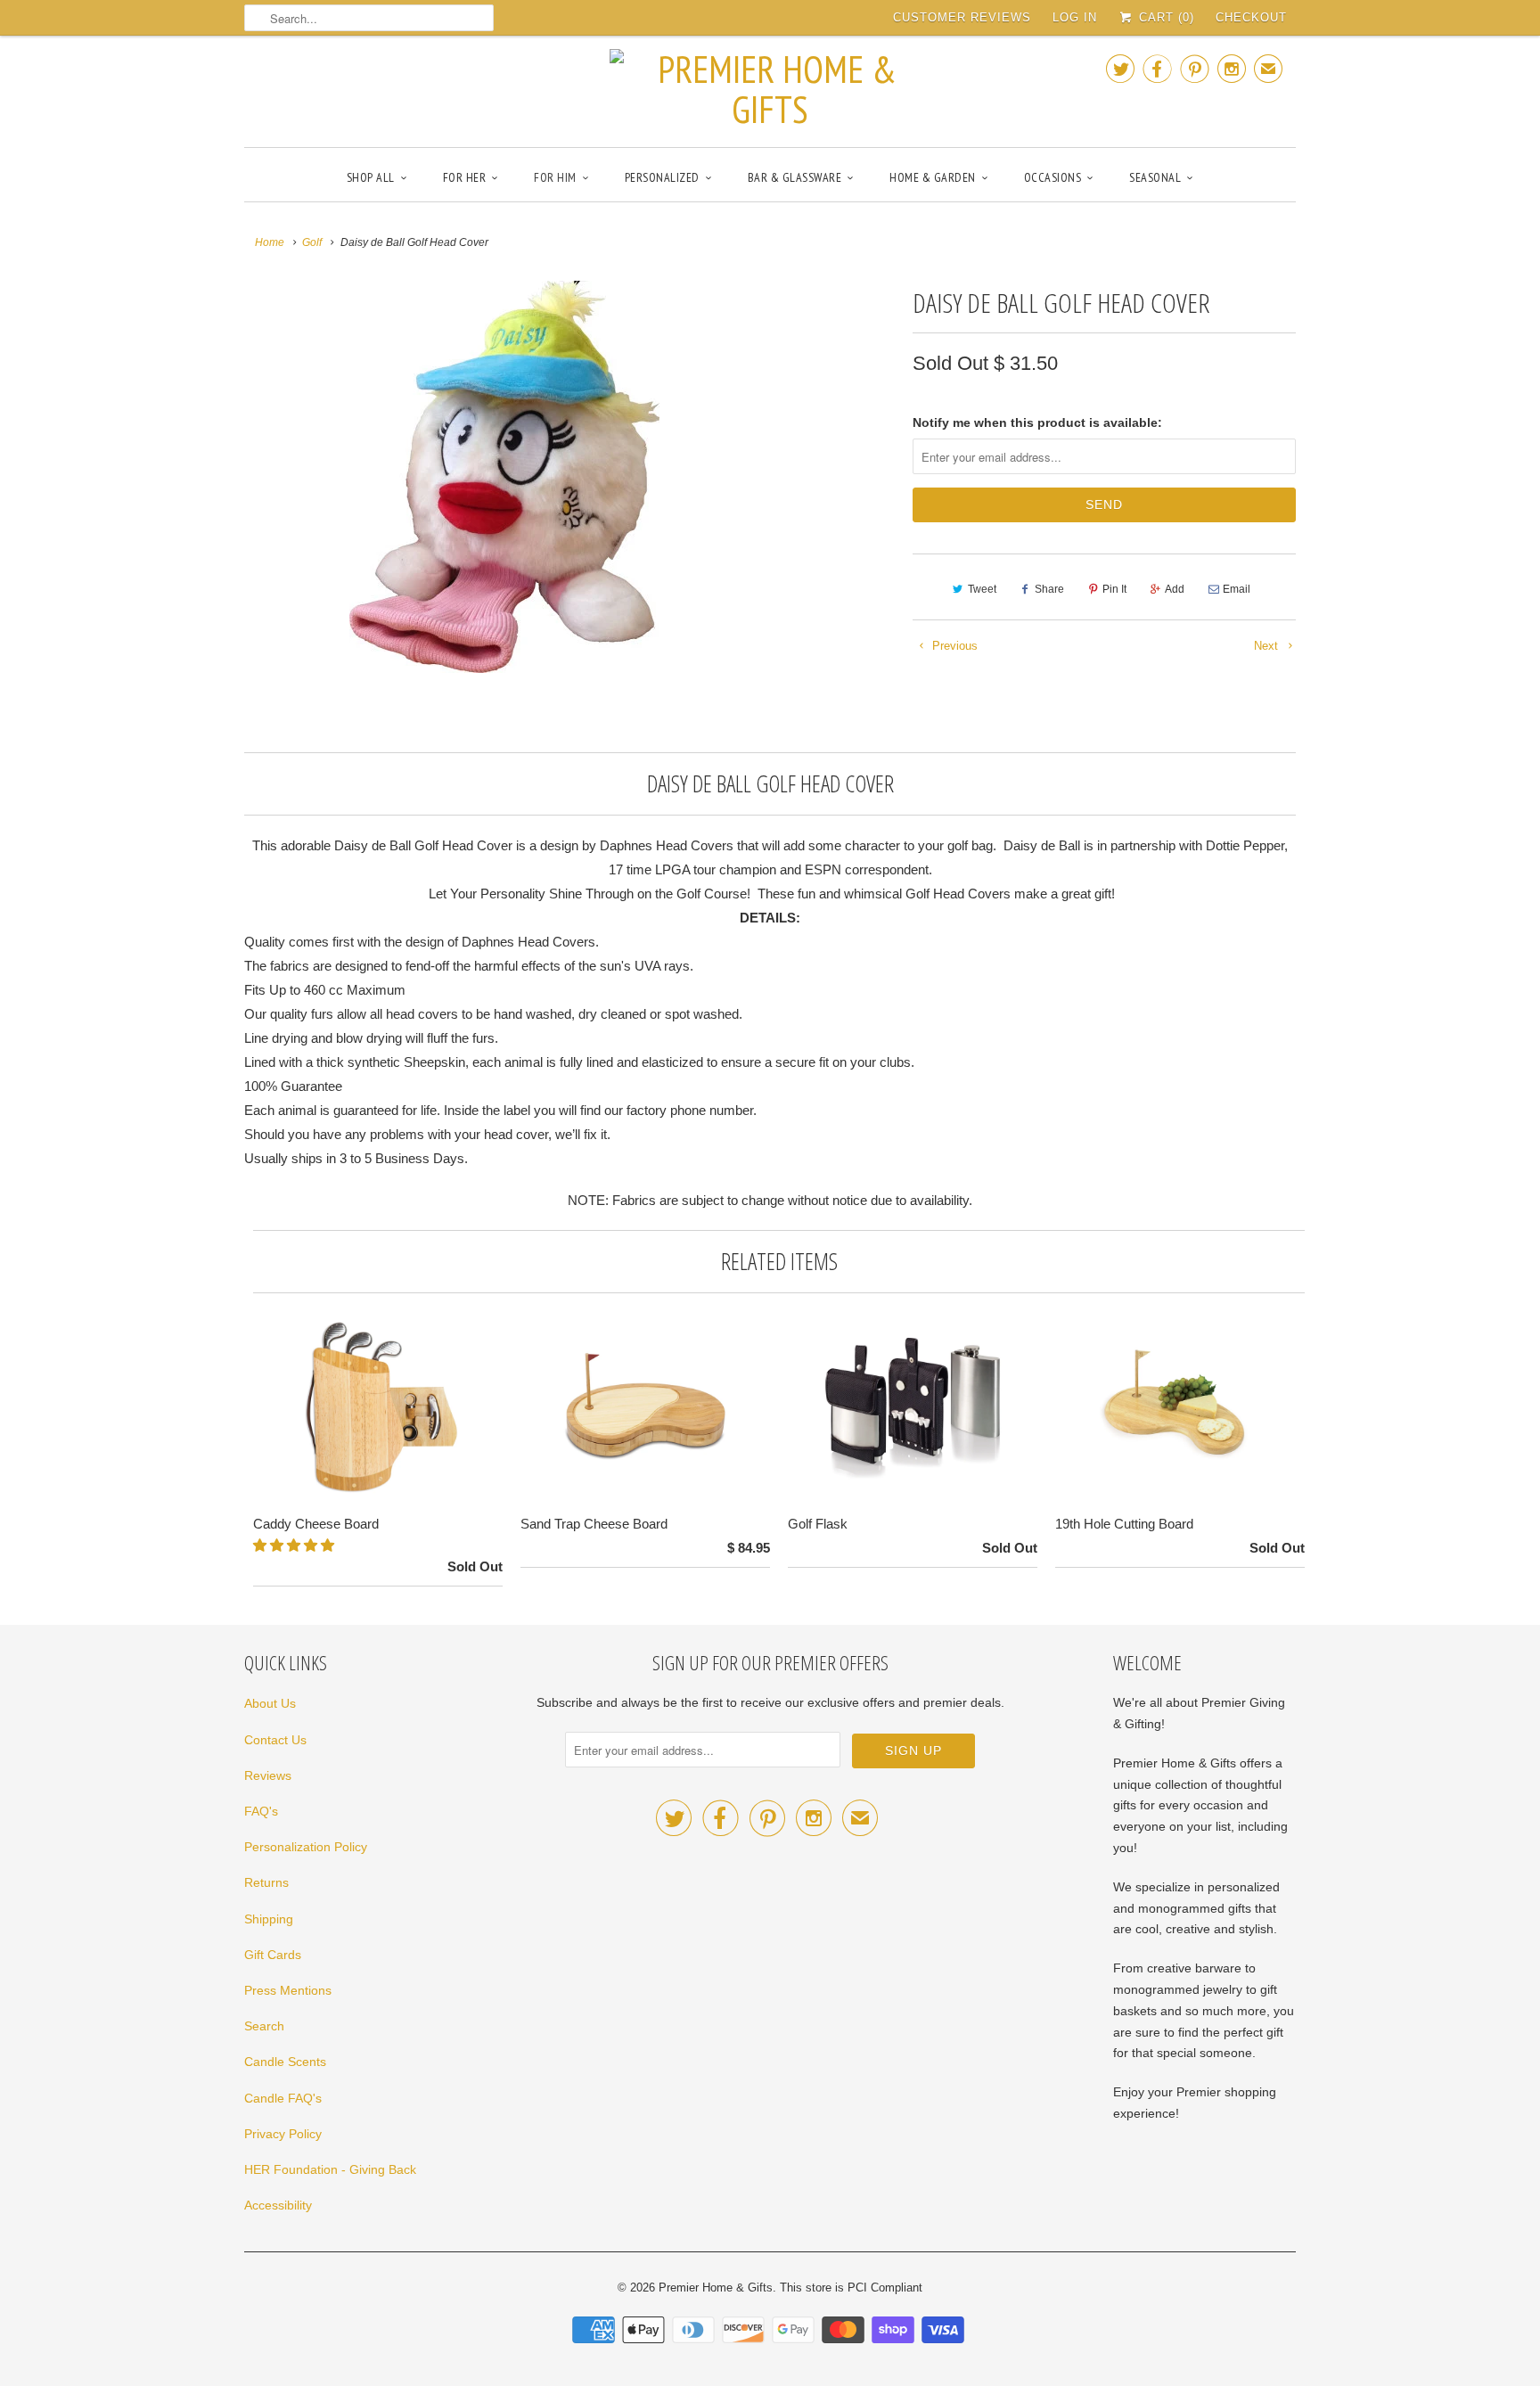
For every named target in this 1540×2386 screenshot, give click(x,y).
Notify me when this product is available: (1037, 422)
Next (1268, 646)
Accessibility (278, 2205)
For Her (465, 177)
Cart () (1164, 17)
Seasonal (1155, 177)
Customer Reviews (962, 17)
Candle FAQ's (283, 2098)
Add (1175, 589)
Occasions (1053, 177)
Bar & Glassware (795, 177)
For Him (555, 177)
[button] (295, 1545)
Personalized (662, 177)
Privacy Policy (283, 2134)
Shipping (269, 1919)
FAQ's (261, 1811)
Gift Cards (273, 1955)
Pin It (1114, 589)
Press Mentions (288, 1990)
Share (1049, 589)
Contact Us (275, 1740)
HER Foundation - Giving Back (330, 2169)
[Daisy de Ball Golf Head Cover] (504, 477)
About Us (270, 1703)
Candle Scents (285, 2062)
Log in (1075, 17)
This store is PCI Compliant (851, 2288)
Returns (266, 1882)
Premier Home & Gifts (716, 2288)
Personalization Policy (306, 1847)
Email (1237, 589)
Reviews (268, 1775)
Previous (953, 646)
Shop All (371, 177)
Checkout (1251, 17)
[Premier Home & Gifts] (770, 89)
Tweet (982, 589)
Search (264, 2026)
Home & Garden (933, 177)
